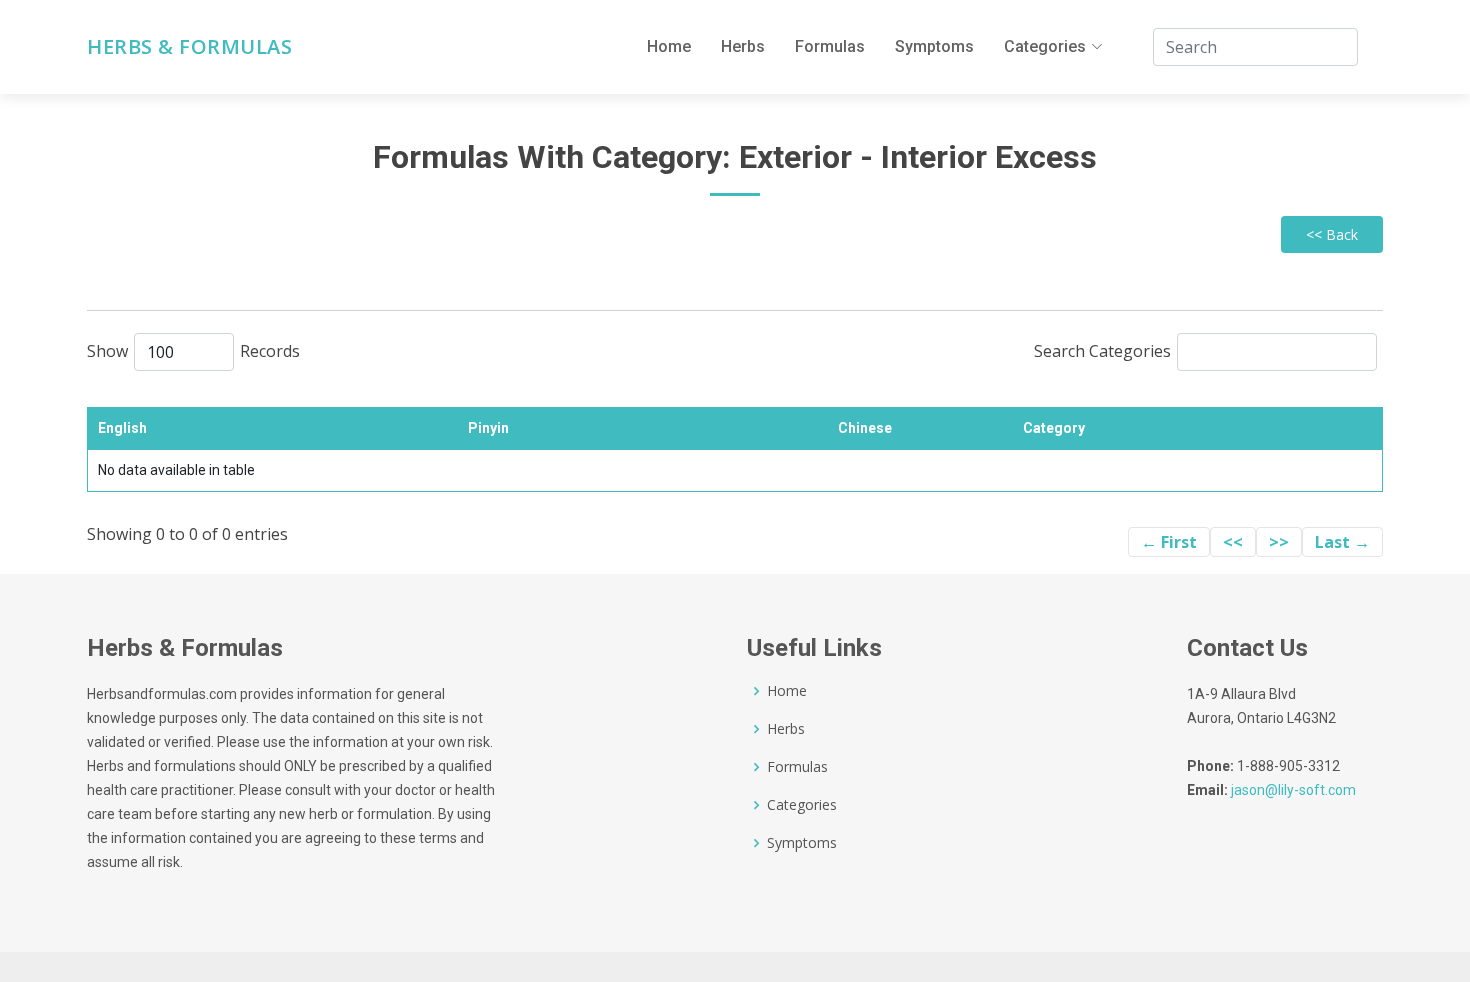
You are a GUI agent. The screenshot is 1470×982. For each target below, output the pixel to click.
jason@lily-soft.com (1293, 790)
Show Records (193, 351)
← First (1169, 542)
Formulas (830, 46)
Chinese (865, 428)
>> (1279, 542)
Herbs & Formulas (189, 47)
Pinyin (488, 428)
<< (1233, 542)
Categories (802, 805)
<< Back (1332, 234)
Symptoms (934, 46)
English (122, 428)
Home (669, 46)
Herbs (743, 46)
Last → (1342, 542)
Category (1054, 428)
